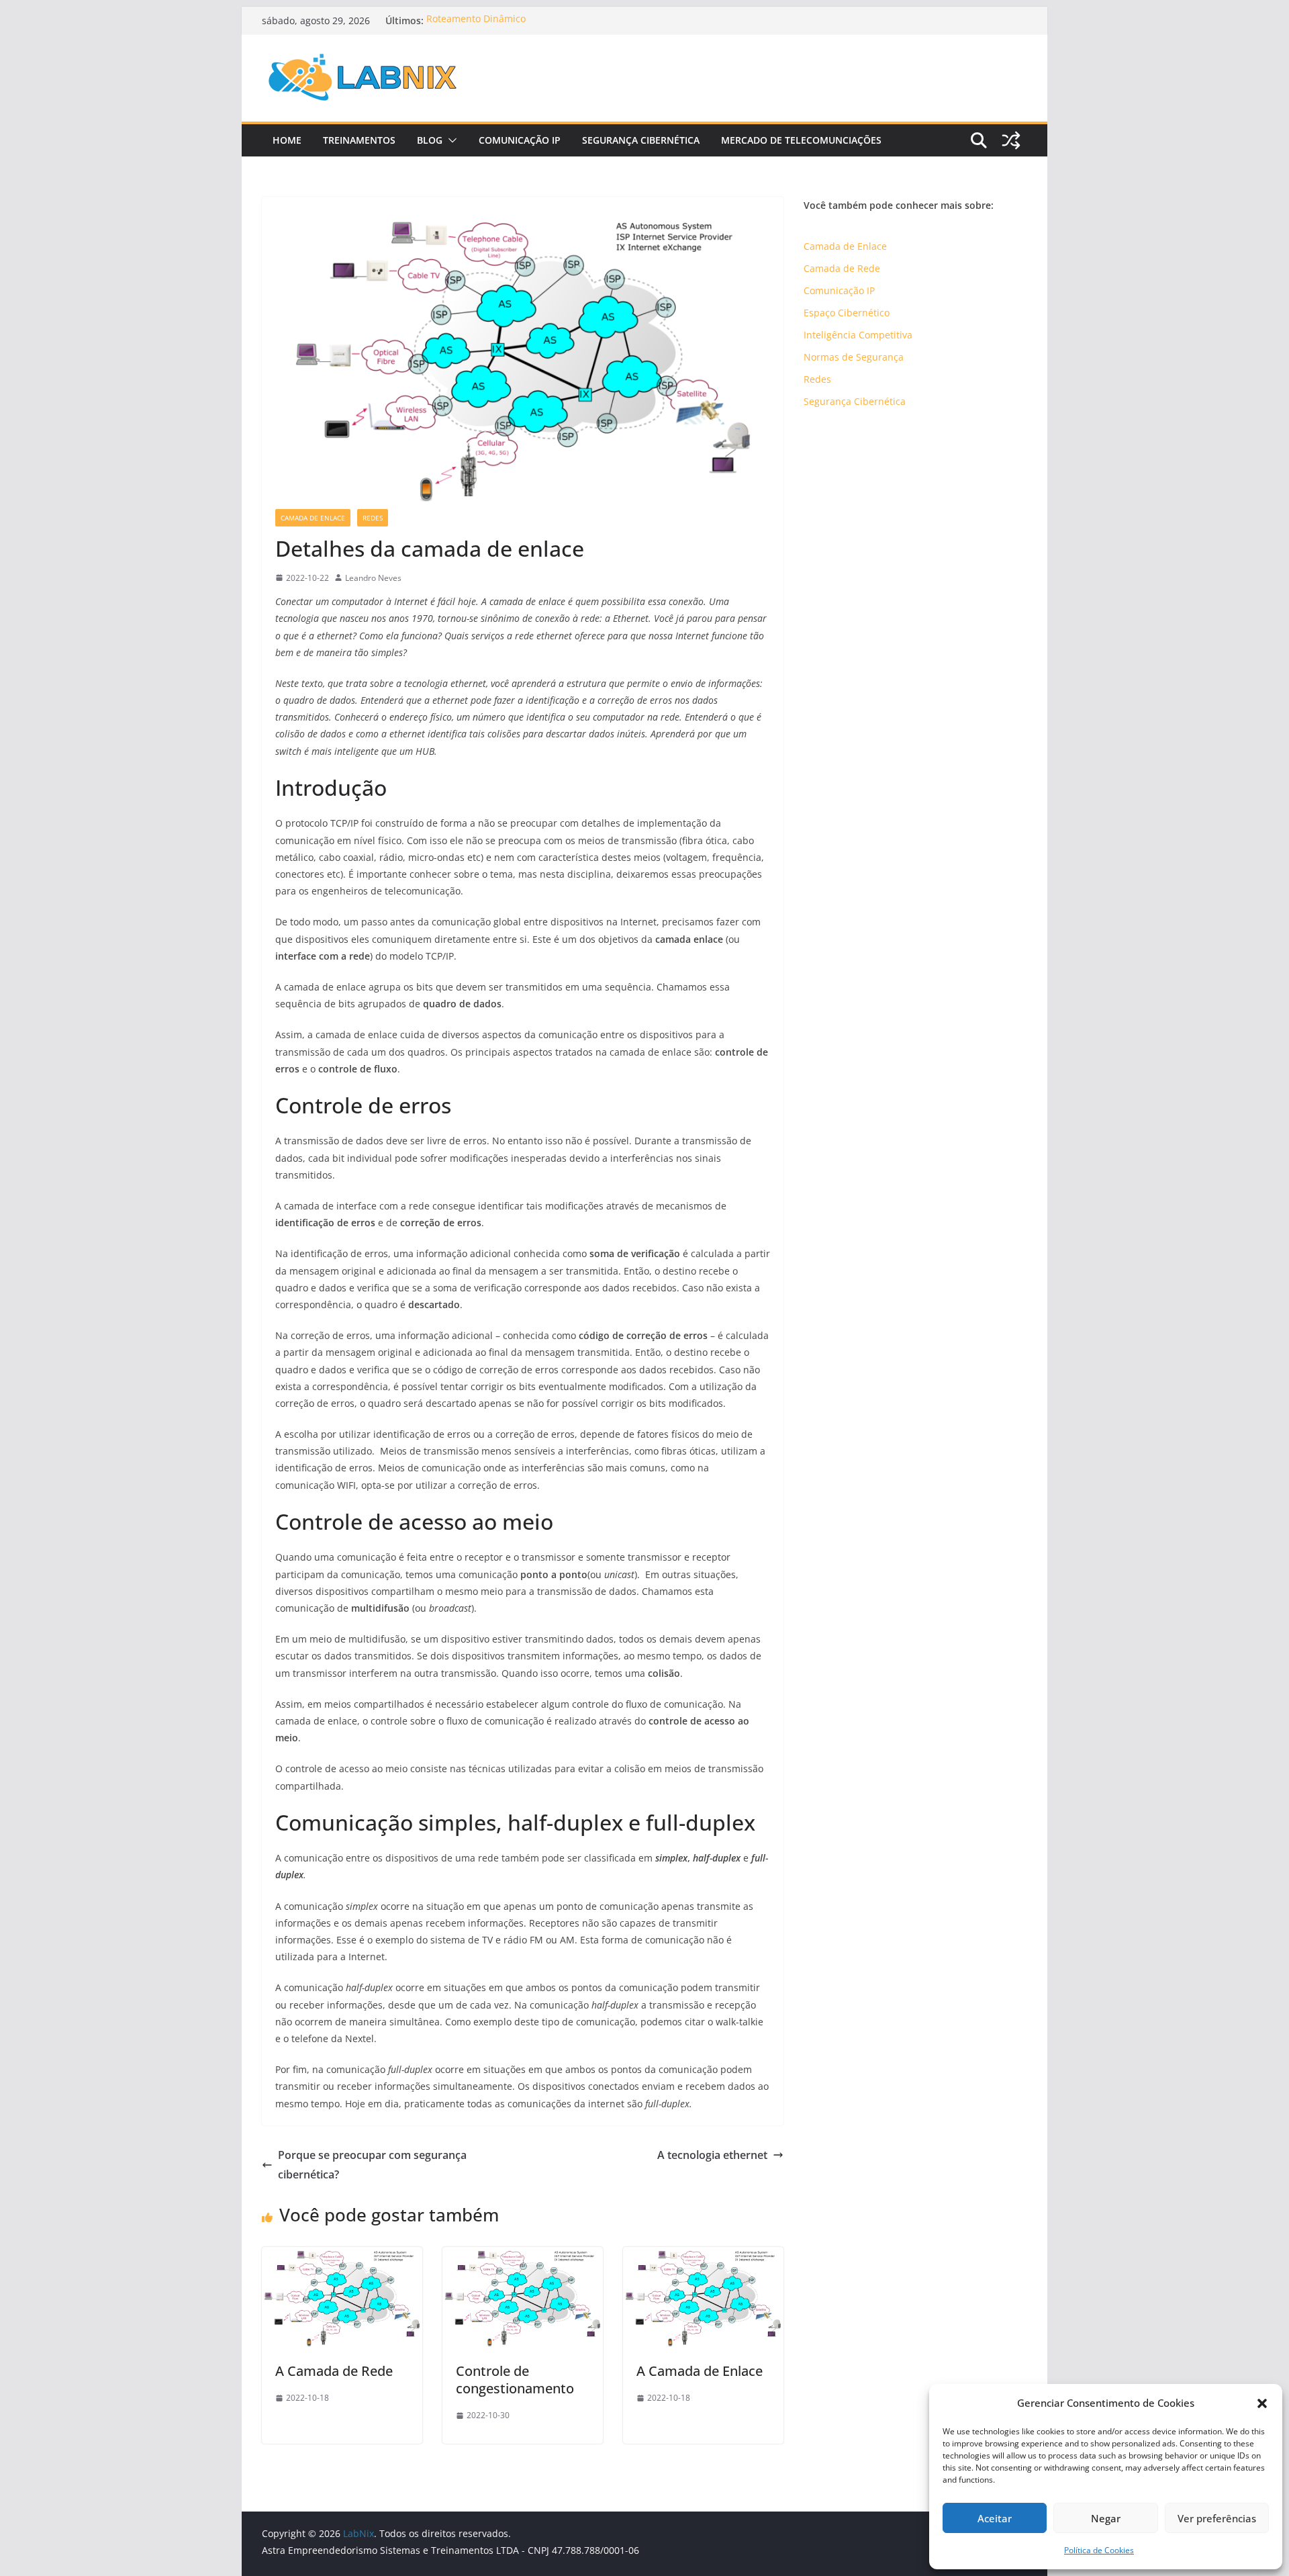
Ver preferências (1217, 2518)
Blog (430, 140)
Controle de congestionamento (515, 2380)
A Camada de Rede (334, 2371)
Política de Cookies (1099, 2550)
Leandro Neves (373, 578)
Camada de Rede (842, 268)
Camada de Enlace (313, 518)
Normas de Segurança (854, 357)
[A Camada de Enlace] (703, 2256)
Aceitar (995, 2518)
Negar (1106, 2518)
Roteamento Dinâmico (476, 20)
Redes (373, 518)
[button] (1262, 2403)
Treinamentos (359, 140)
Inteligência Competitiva (858, 335)
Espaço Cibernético (847, 313)
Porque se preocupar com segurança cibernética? (372, 2165)
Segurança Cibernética (641, 140)
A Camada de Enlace (700, 2371)
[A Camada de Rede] (342, 2256)
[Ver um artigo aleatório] (1011, 140)
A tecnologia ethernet (712, 2155)
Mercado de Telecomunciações (801, 140)
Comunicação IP (520, 140)
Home (287, 140)
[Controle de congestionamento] (523, 2256)
